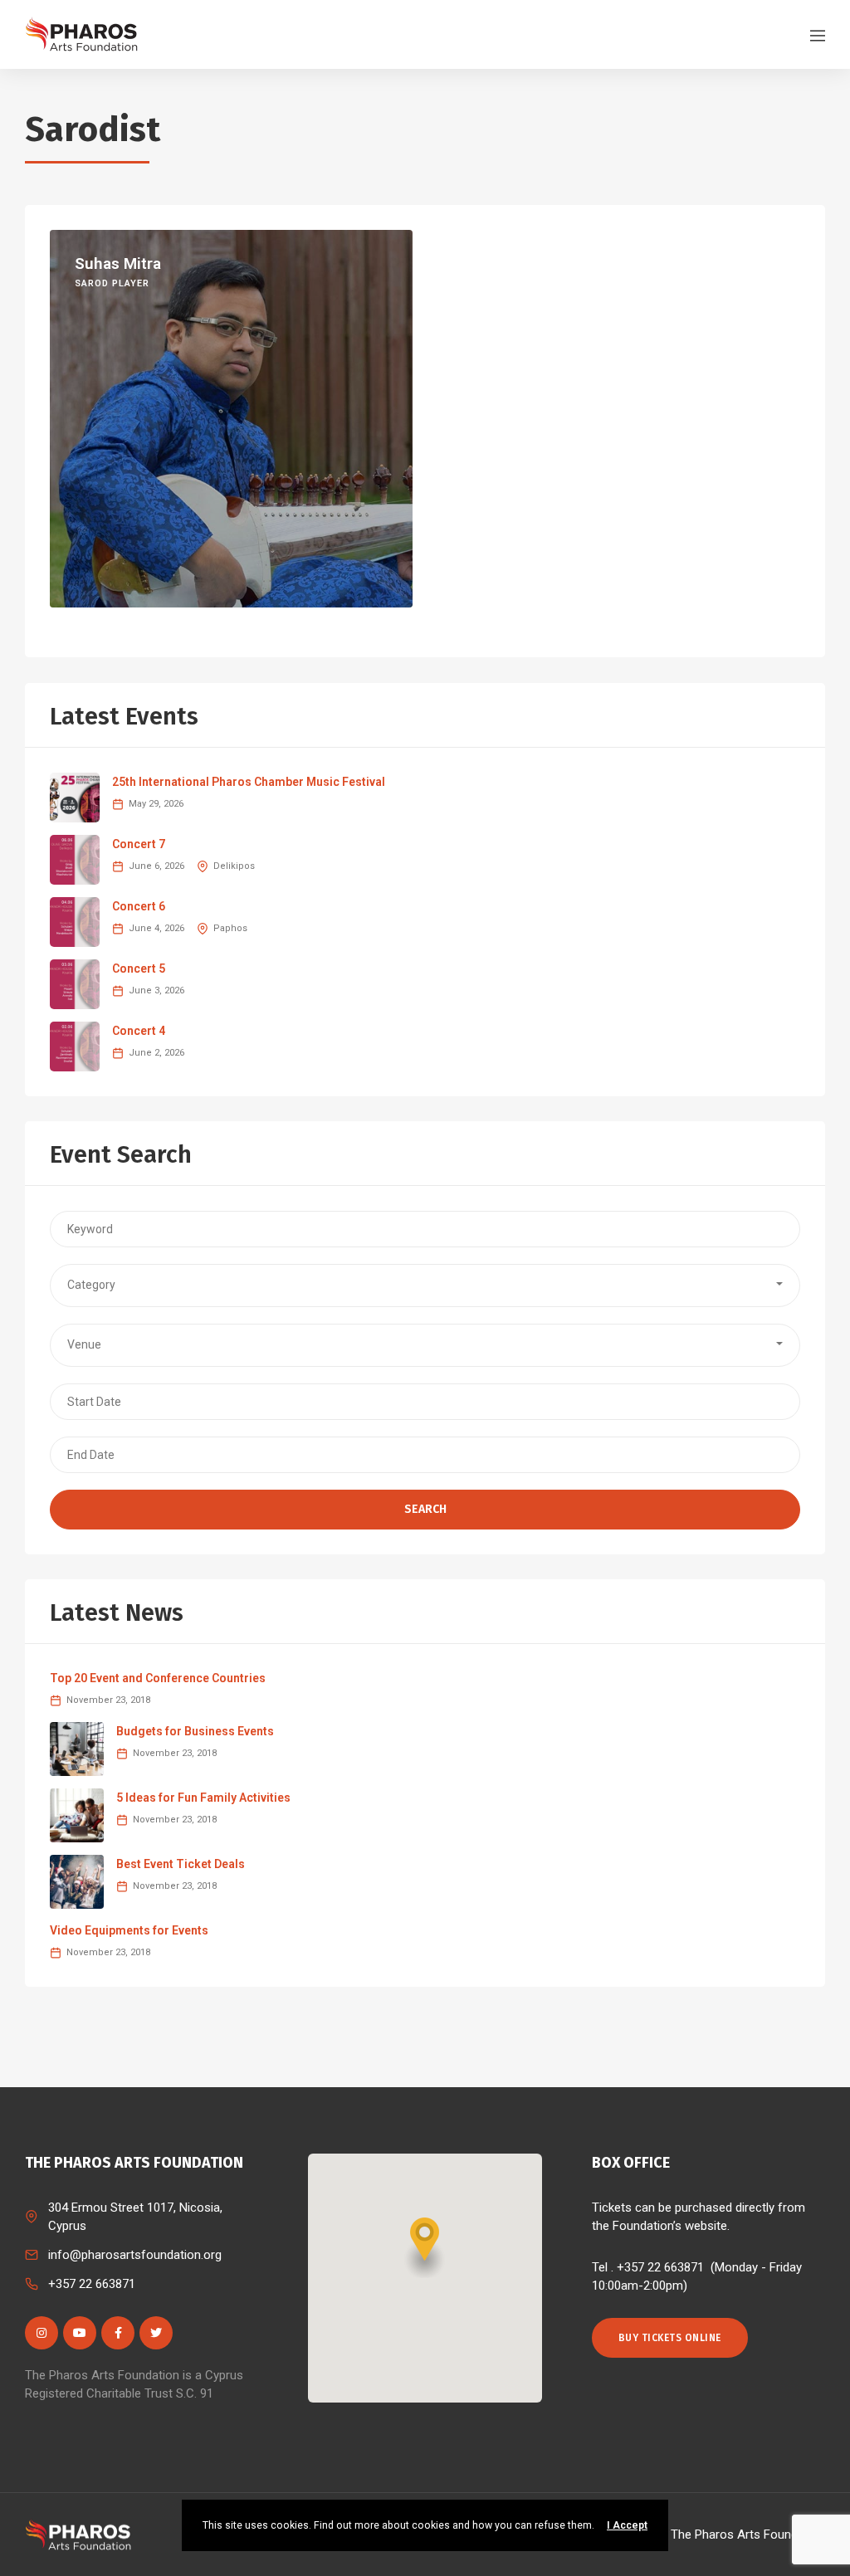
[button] (425, 1286)
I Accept (627, 2525)
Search (425, 1509)
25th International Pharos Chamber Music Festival (249, 782)
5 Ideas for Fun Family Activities (203, 1798)
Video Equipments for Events (129, 1930)
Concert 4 (139, 1031)
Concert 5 (139, 968)
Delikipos (234, 866)
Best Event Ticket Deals (181, 1864)
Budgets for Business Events (195, 1731)
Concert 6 (139, 906)
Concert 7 (139, 844)
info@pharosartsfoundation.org (135, 2255)
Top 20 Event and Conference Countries (158, 1678)
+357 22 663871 (92, 2284)
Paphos (230, 928)
